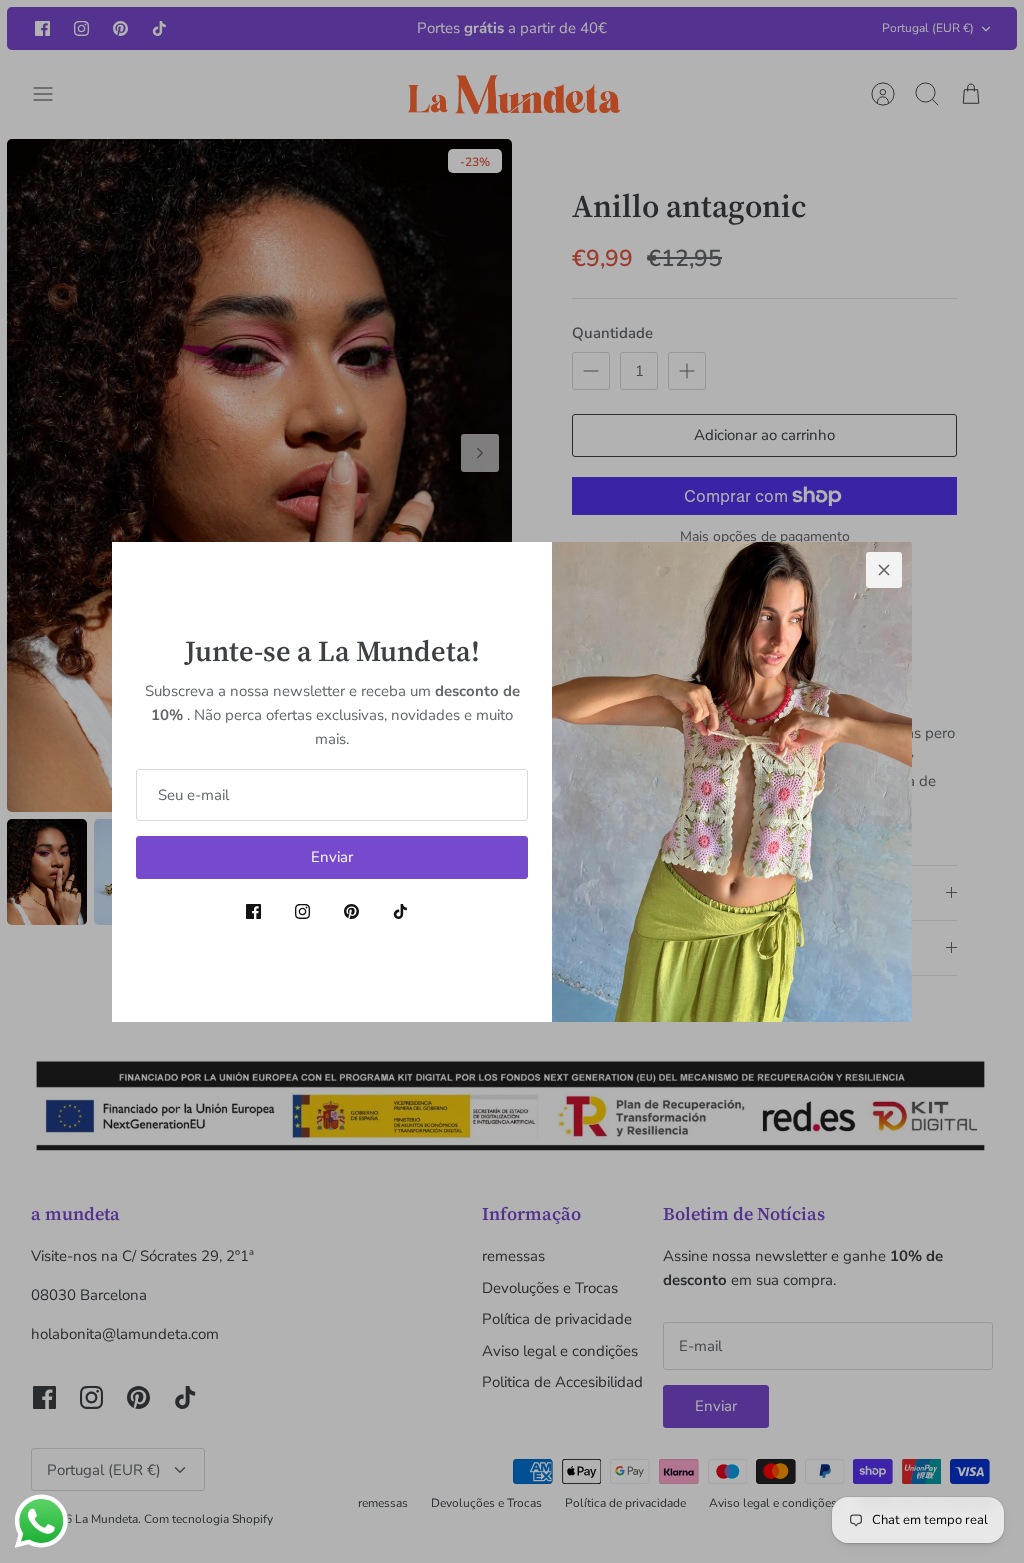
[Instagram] (302, 911)
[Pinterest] (351, 911)
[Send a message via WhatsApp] (41, 1521)
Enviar (332, 857)
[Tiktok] (400, 911)
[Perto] (884, 570)
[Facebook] (253, 911)
